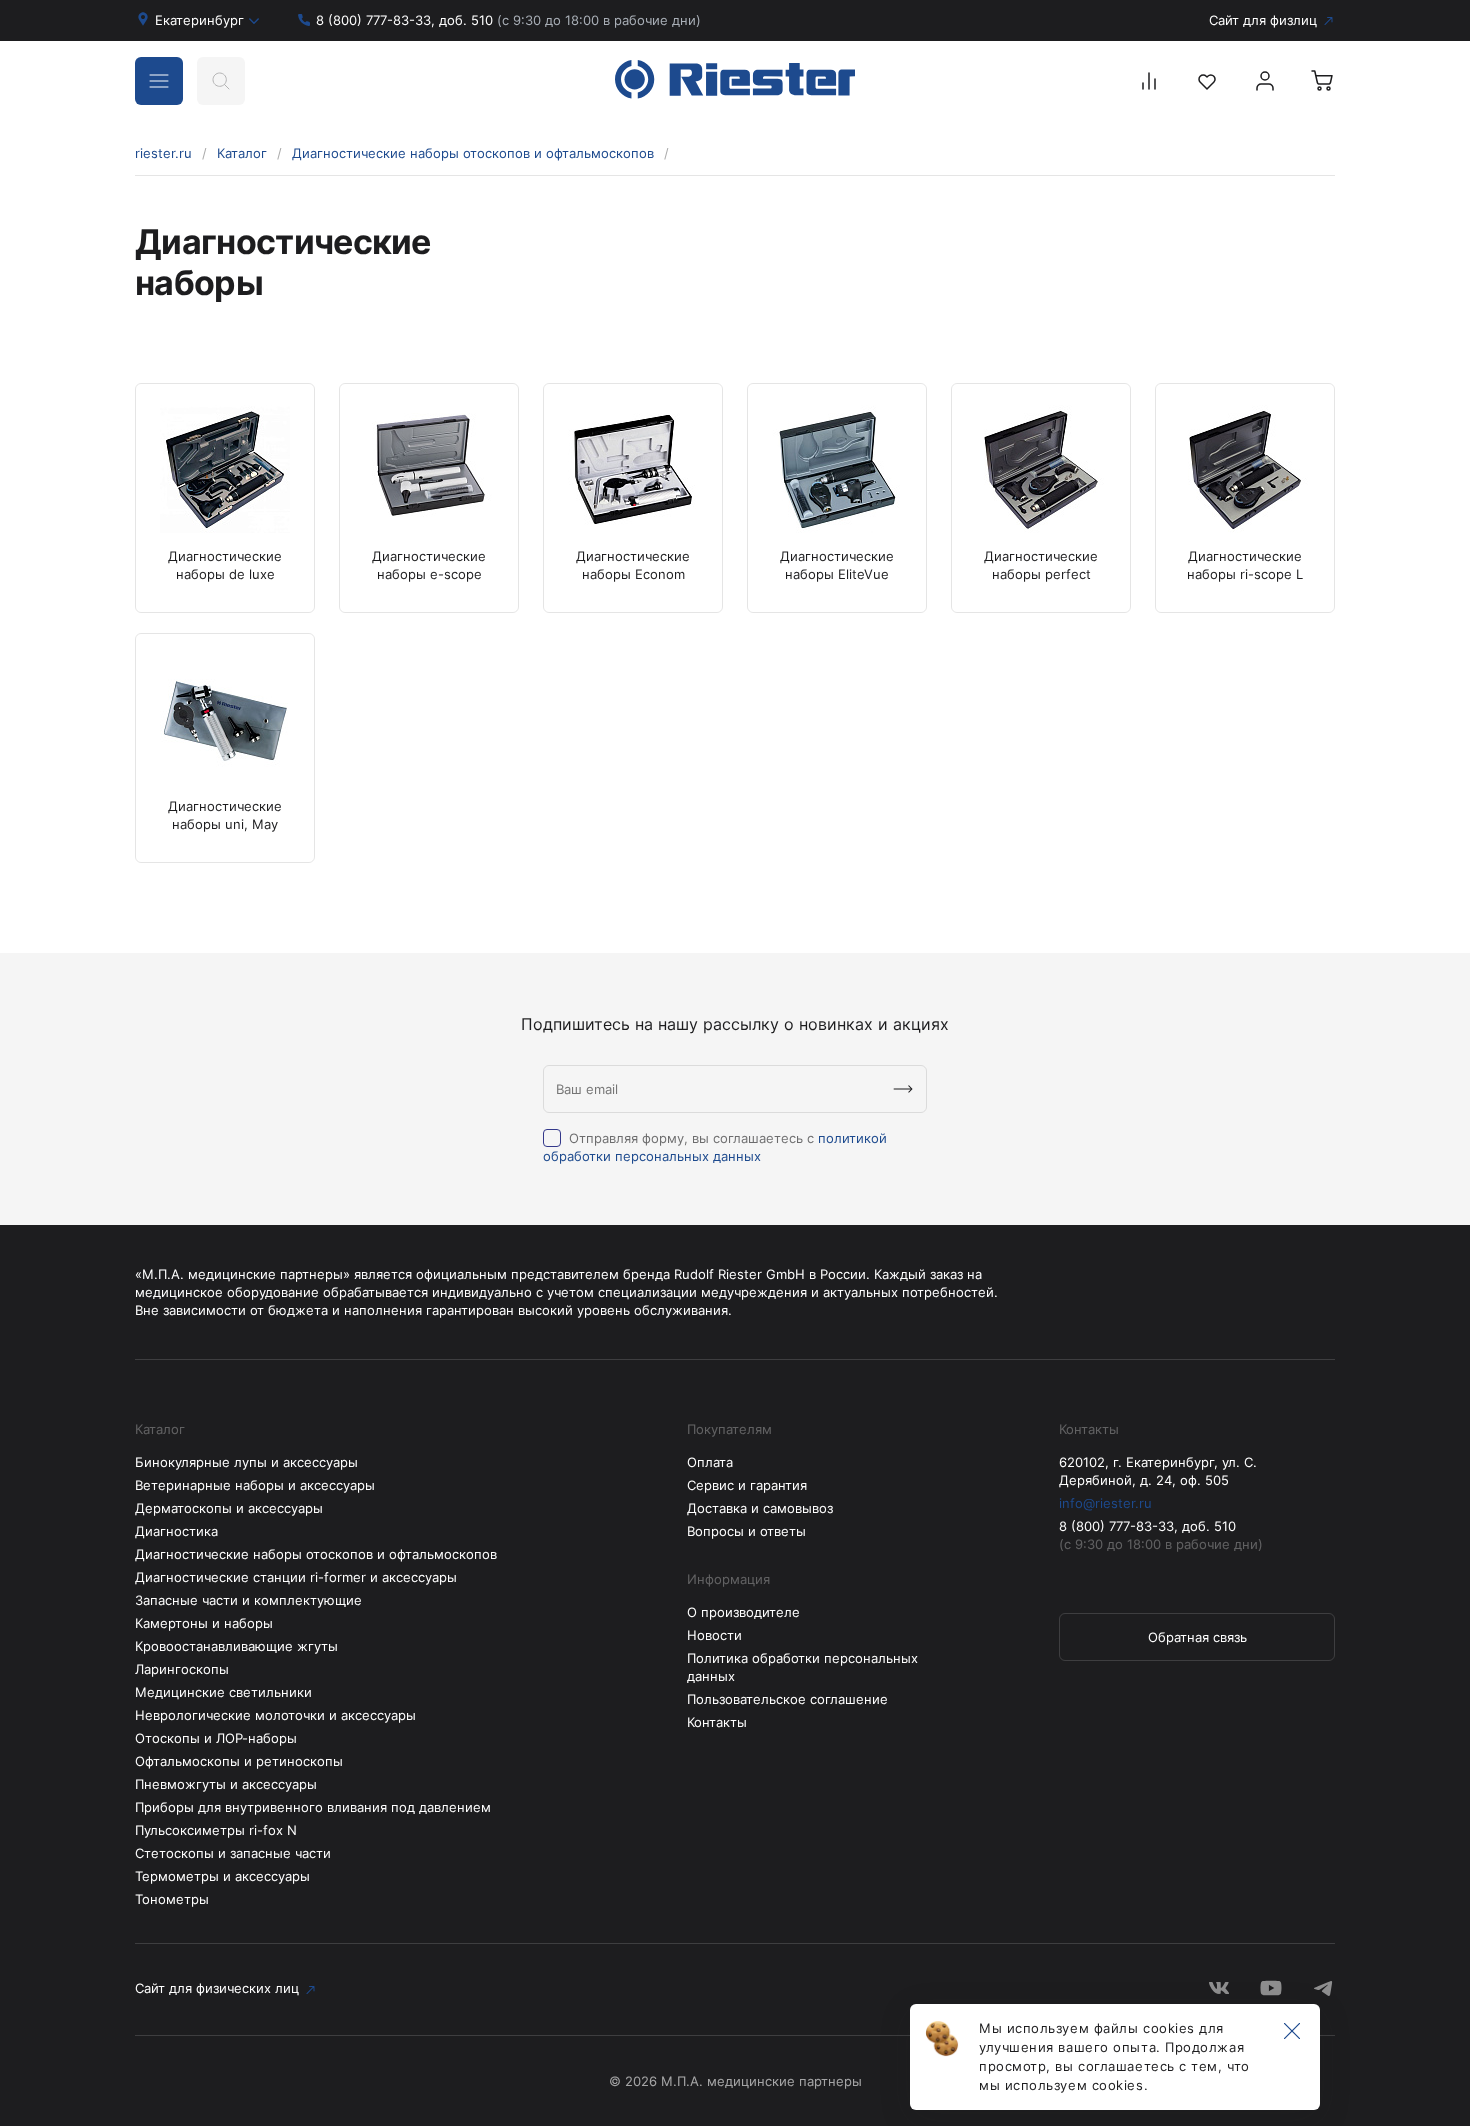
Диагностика (176, 1531)
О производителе (743, 1612)
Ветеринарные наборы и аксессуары (255, 1485)
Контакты (717, 1722)
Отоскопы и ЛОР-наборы (216, 1738)
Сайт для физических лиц (217, 1988)
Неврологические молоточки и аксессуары (275, 1715)
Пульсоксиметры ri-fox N (216, 1830)
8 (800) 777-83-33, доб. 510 (508, 20)
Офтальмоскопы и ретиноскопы (239, 1761)
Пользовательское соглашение (787, 1699)
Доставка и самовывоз (760, 1508)
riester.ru (163, 153)
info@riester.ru (1105, 1503)
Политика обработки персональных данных (802, 1667)
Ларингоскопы (182, 1669)
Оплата (710, 1462)
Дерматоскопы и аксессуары (229, 1508)
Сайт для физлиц (1263, 20)
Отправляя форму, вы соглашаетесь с (715, 1147)
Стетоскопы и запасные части (233, 1853)
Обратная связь (1197, 1637)
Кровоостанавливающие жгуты (236, 1646)
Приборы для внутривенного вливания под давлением (313, 1807)
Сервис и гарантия (747, 1485)
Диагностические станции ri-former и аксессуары (296, 1577)
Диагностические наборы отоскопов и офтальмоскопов (473, 153)
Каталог (242, 153)
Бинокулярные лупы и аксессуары (246, 1462)
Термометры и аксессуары (222, 1876)
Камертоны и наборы (204, 1623)
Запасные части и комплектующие (248, 1600)
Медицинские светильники (223, 1692)
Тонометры (172, 1899)
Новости (714, 1635)
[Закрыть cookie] (1292, 2032)
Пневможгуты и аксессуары (226, 1784)
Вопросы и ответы (746, 1531)
